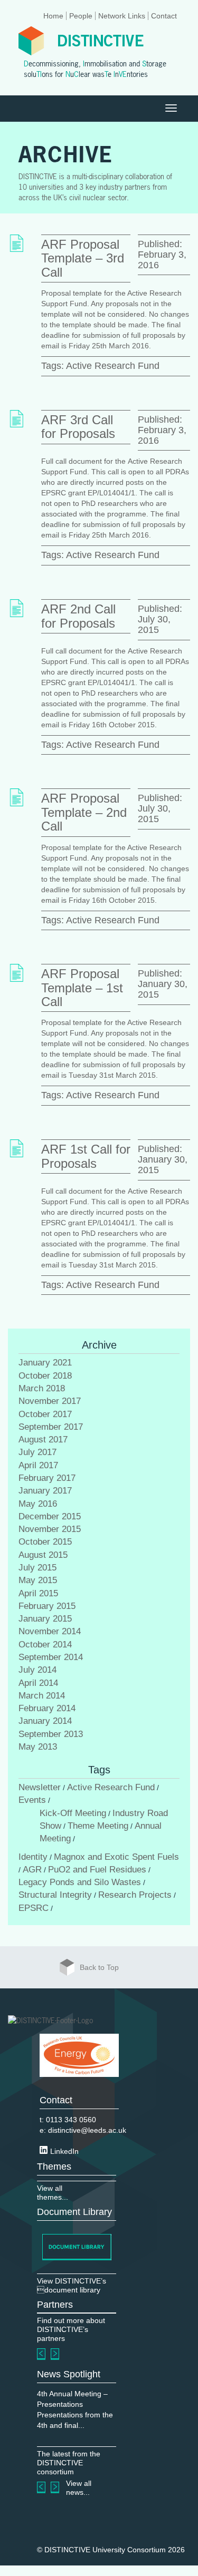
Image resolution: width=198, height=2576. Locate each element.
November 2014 (50, 1631)
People (81, 16)
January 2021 (45, 1363)
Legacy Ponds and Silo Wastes (80, 1882)
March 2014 (42, 1696)
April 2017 (38, 1465)
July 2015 (37, 1568)
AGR (32, 1870)
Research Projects (135, 1895)
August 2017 (43, 1440)
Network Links (122, 16)
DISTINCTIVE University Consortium (105, 2550)
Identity (33, 1857)
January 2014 (45, 1721)
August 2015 (43, 1555)
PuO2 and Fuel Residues (97, 1870)
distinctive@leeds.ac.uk (87, 2130)
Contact (164, 16)
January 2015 (45, 1619)
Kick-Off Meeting (73, 1813)
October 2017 (45, 1414)
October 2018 (45, 1376)
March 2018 (42, 1388)
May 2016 (38, 1504)
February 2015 (47, 1606)
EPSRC (34, 1908)
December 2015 (50, 1516)
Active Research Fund (113, 366)
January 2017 (45, 1491)
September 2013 (51, 1734)
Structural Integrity (55, 1895)
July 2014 (37, 1670)
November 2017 (50, 1401)
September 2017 (51, 1427)
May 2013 (38, 1747)
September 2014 (51, 1657)
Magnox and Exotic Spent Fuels (116, 1857)
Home (53, 16)
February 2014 (47, 1708)
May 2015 (38, 1580)
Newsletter (40, 1787)
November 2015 (50, 1529)
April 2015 (38, 1593)
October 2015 (45, 1542)
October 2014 (45, 1645)
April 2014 (38, 1683)
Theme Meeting (98, 1826)
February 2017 (47, 1478)
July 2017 (37, 1452)
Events (32, 1800)
